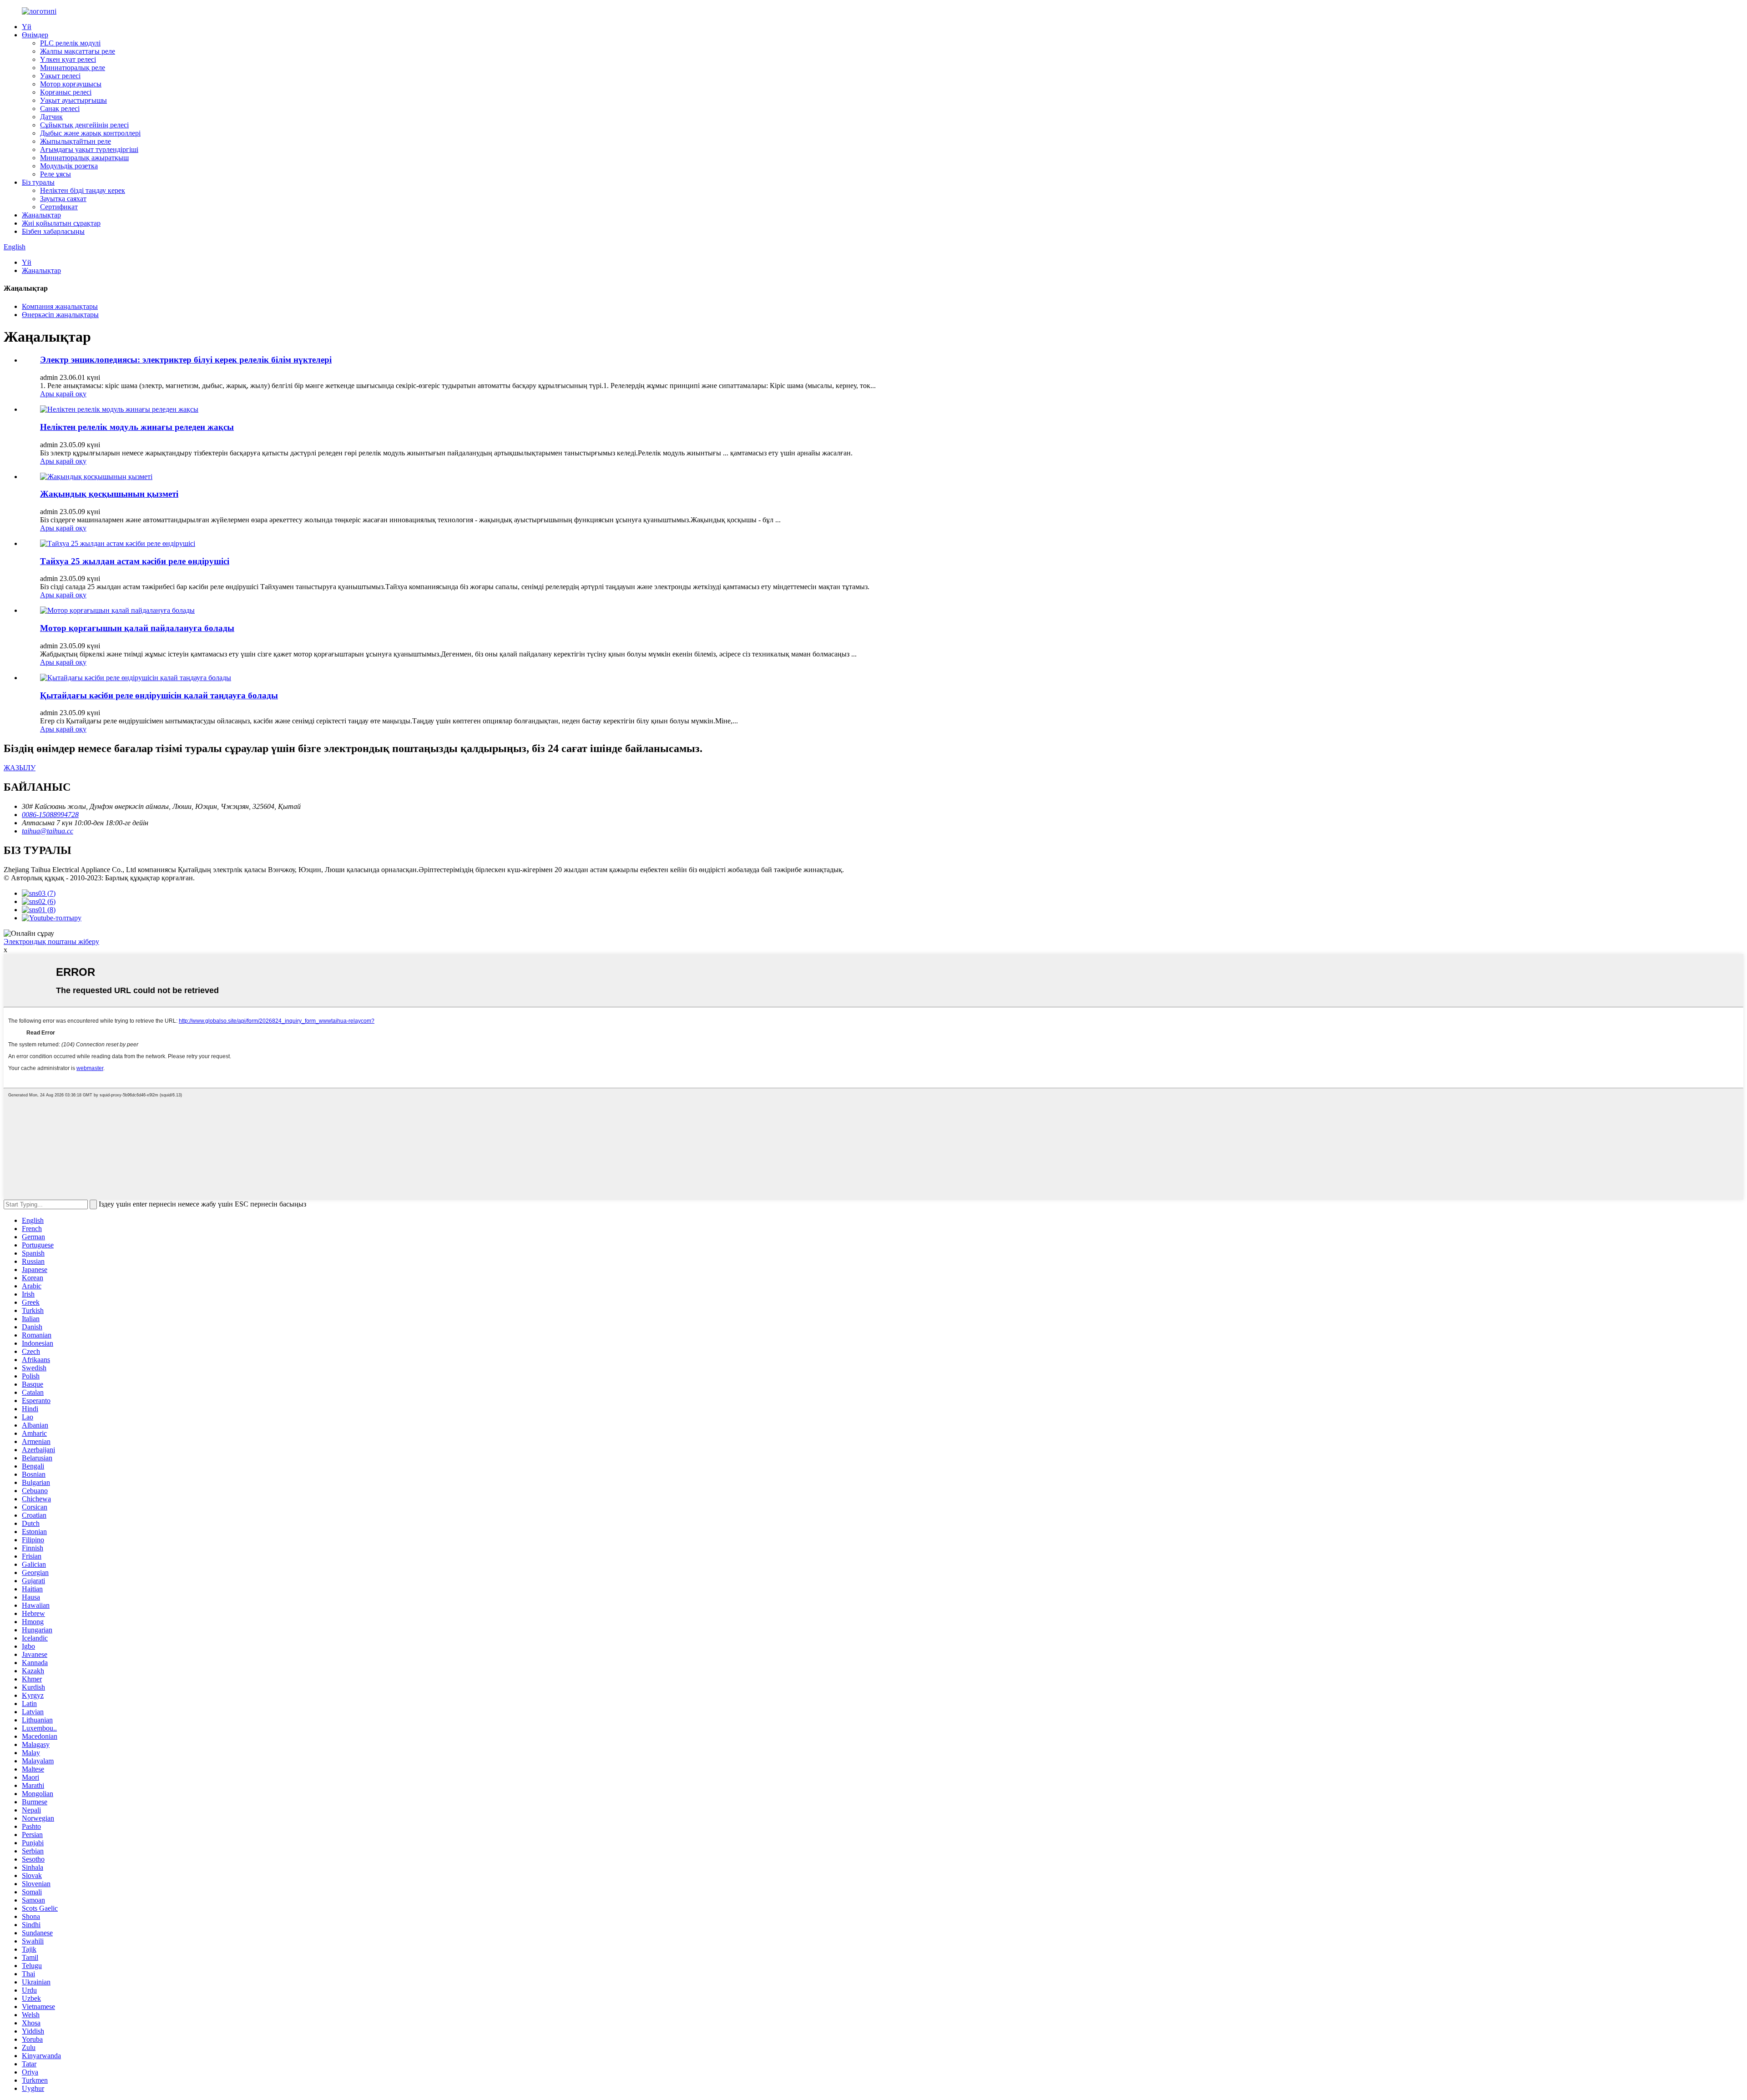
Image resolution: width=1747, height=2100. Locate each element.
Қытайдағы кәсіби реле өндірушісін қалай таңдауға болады (159, 695)
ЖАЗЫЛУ (20, 768)
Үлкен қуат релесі (68, 59)
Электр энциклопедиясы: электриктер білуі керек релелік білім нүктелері (186, 360)
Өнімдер (35, 35)
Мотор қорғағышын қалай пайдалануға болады (137, 628)
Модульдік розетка (69, 166)
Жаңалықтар (41, 215)
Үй (27, 27)
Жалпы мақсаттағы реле (78, 51)
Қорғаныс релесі (66, 92)
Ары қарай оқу (63, 394)
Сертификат (59, 207)
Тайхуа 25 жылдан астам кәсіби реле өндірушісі (135, 561)
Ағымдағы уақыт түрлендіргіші (89, 149)
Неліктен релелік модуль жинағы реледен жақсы (137, 427)
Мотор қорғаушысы (71, 84)
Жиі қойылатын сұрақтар (61, 223)
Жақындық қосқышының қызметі (109, 494)
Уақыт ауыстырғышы (73, 100)
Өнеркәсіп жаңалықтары (60, 315)
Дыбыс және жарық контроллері (90, 133)
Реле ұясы (56, 174)
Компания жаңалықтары (60, 306)
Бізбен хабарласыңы (53, 231)
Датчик (51, 117)
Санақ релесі (60, 109)
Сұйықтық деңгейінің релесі (84, 125)
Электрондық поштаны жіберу (51, 941)
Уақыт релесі (60, 76)
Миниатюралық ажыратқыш (84, 158)
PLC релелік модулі (70, 43)
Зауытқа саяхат (63, 199)
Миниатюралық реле (73, 68)
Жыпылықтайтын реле (76, 141)
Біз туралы (38, 182)
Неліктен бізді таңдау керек (83, 190)
